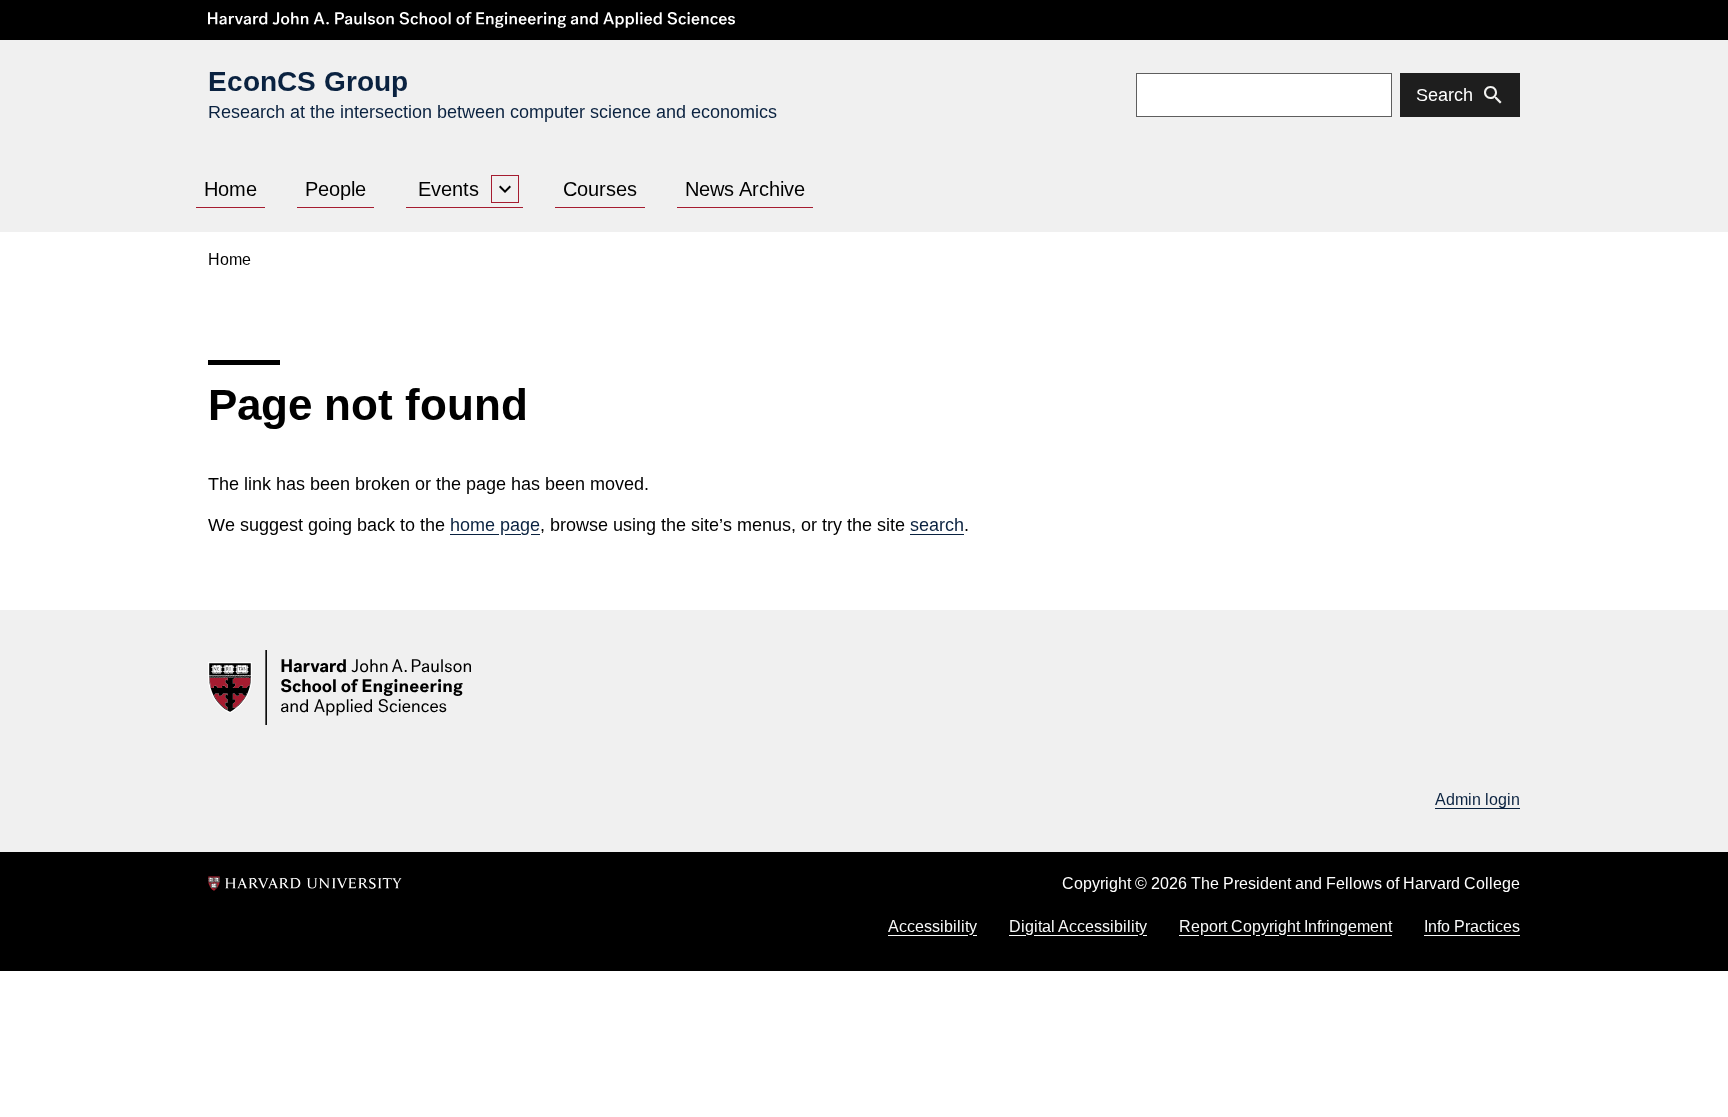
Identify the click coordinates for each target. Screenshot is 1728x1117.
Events (448, 189)
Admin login (1477, 799)
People (335, 189)
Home (230, 189)
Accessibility (932, 926)
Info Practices (1472, 926)
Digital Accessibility (1078, 926)
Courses (600, 189)
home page (495, 525)
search (937, 525)
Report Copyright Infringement (1285, 926)
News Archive (745, 189)
